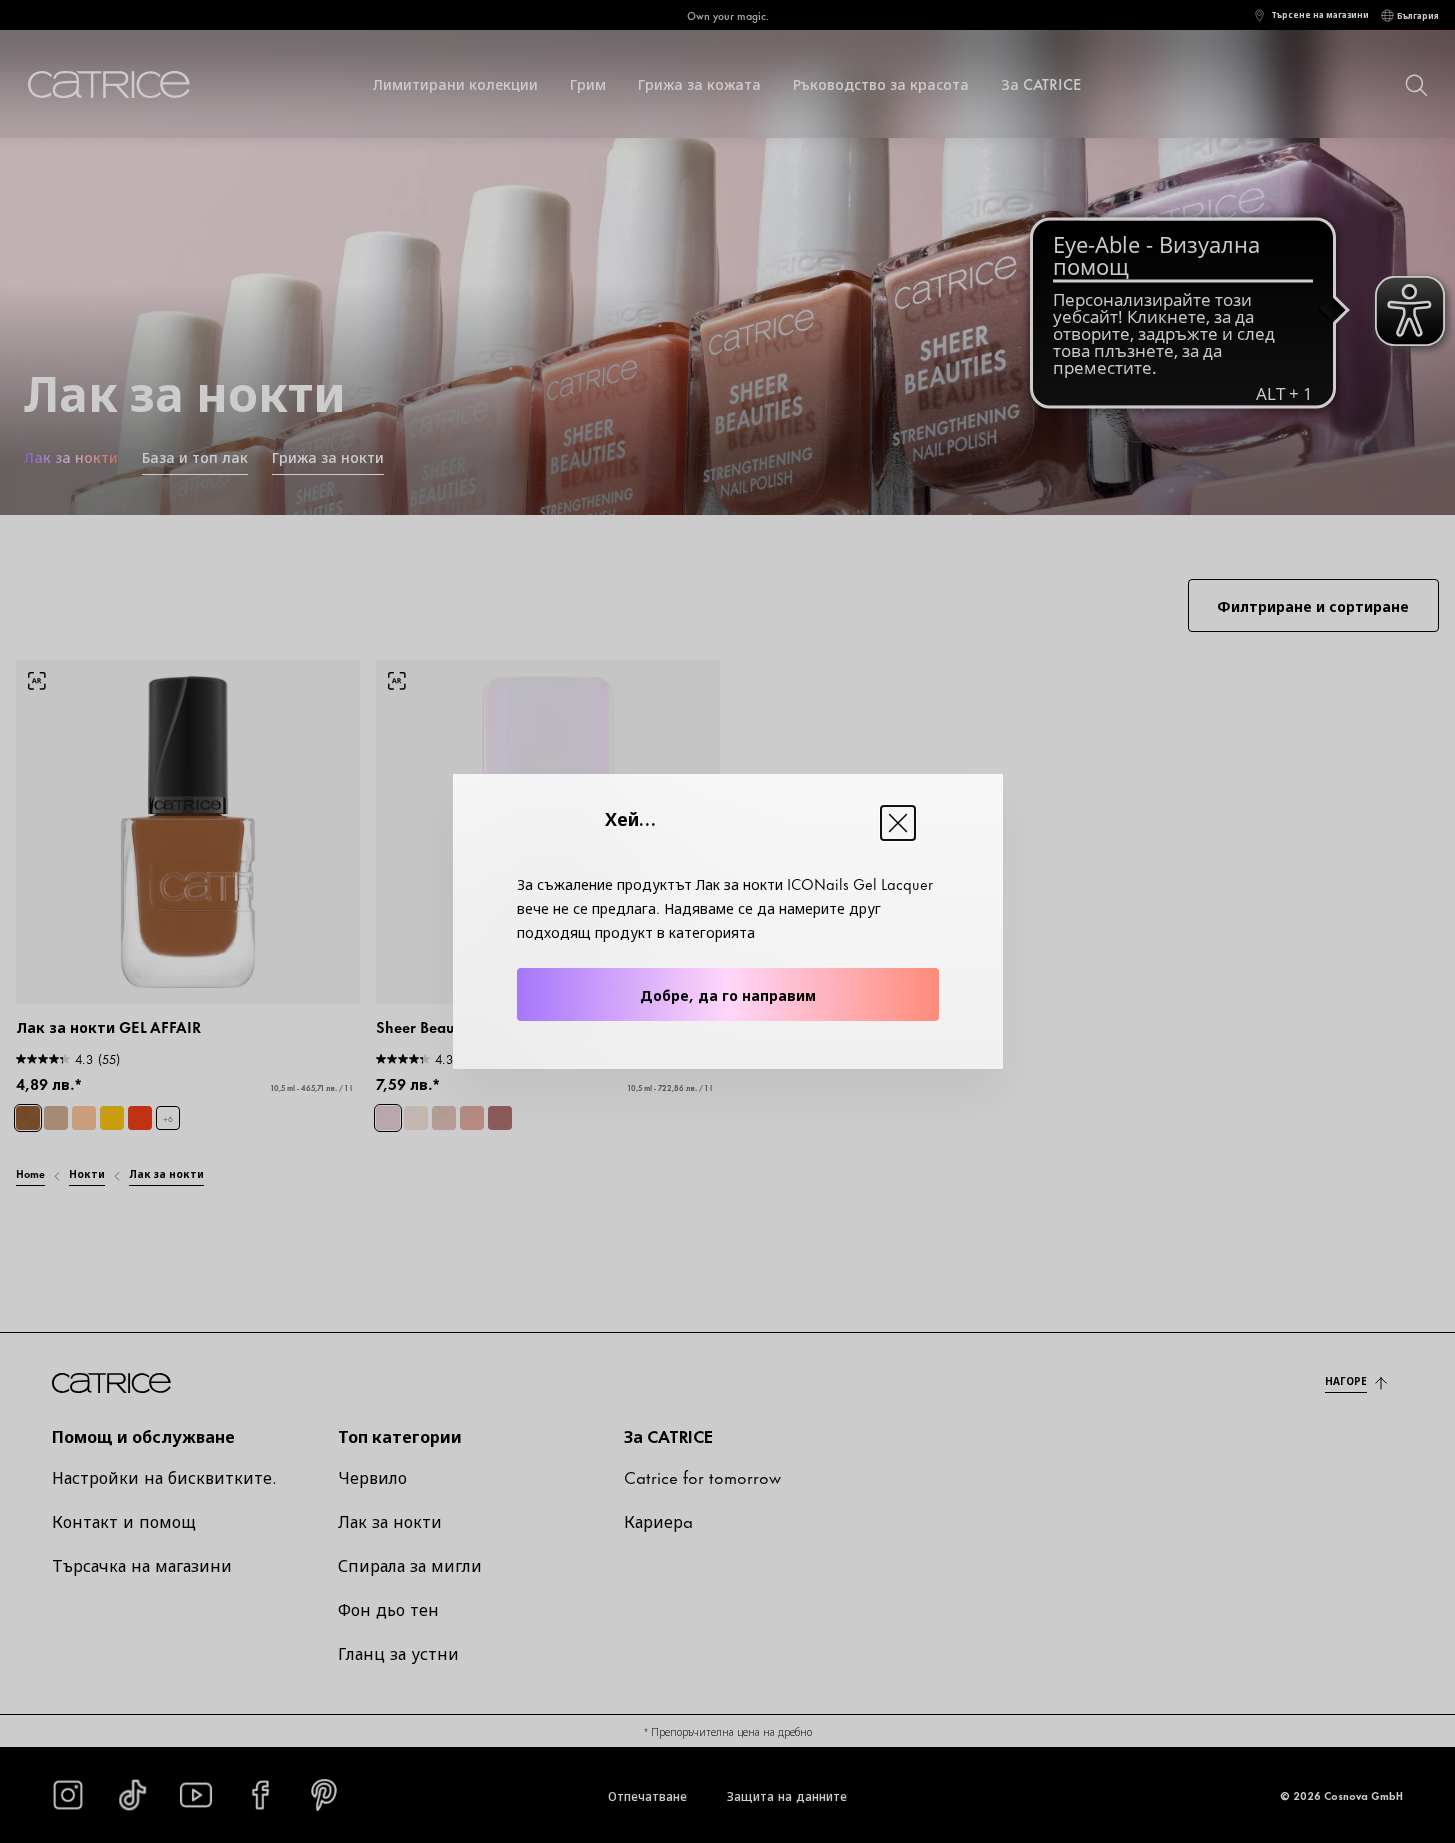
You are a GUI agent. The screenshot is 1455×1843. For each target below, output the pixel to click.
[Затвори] (898, 823)
